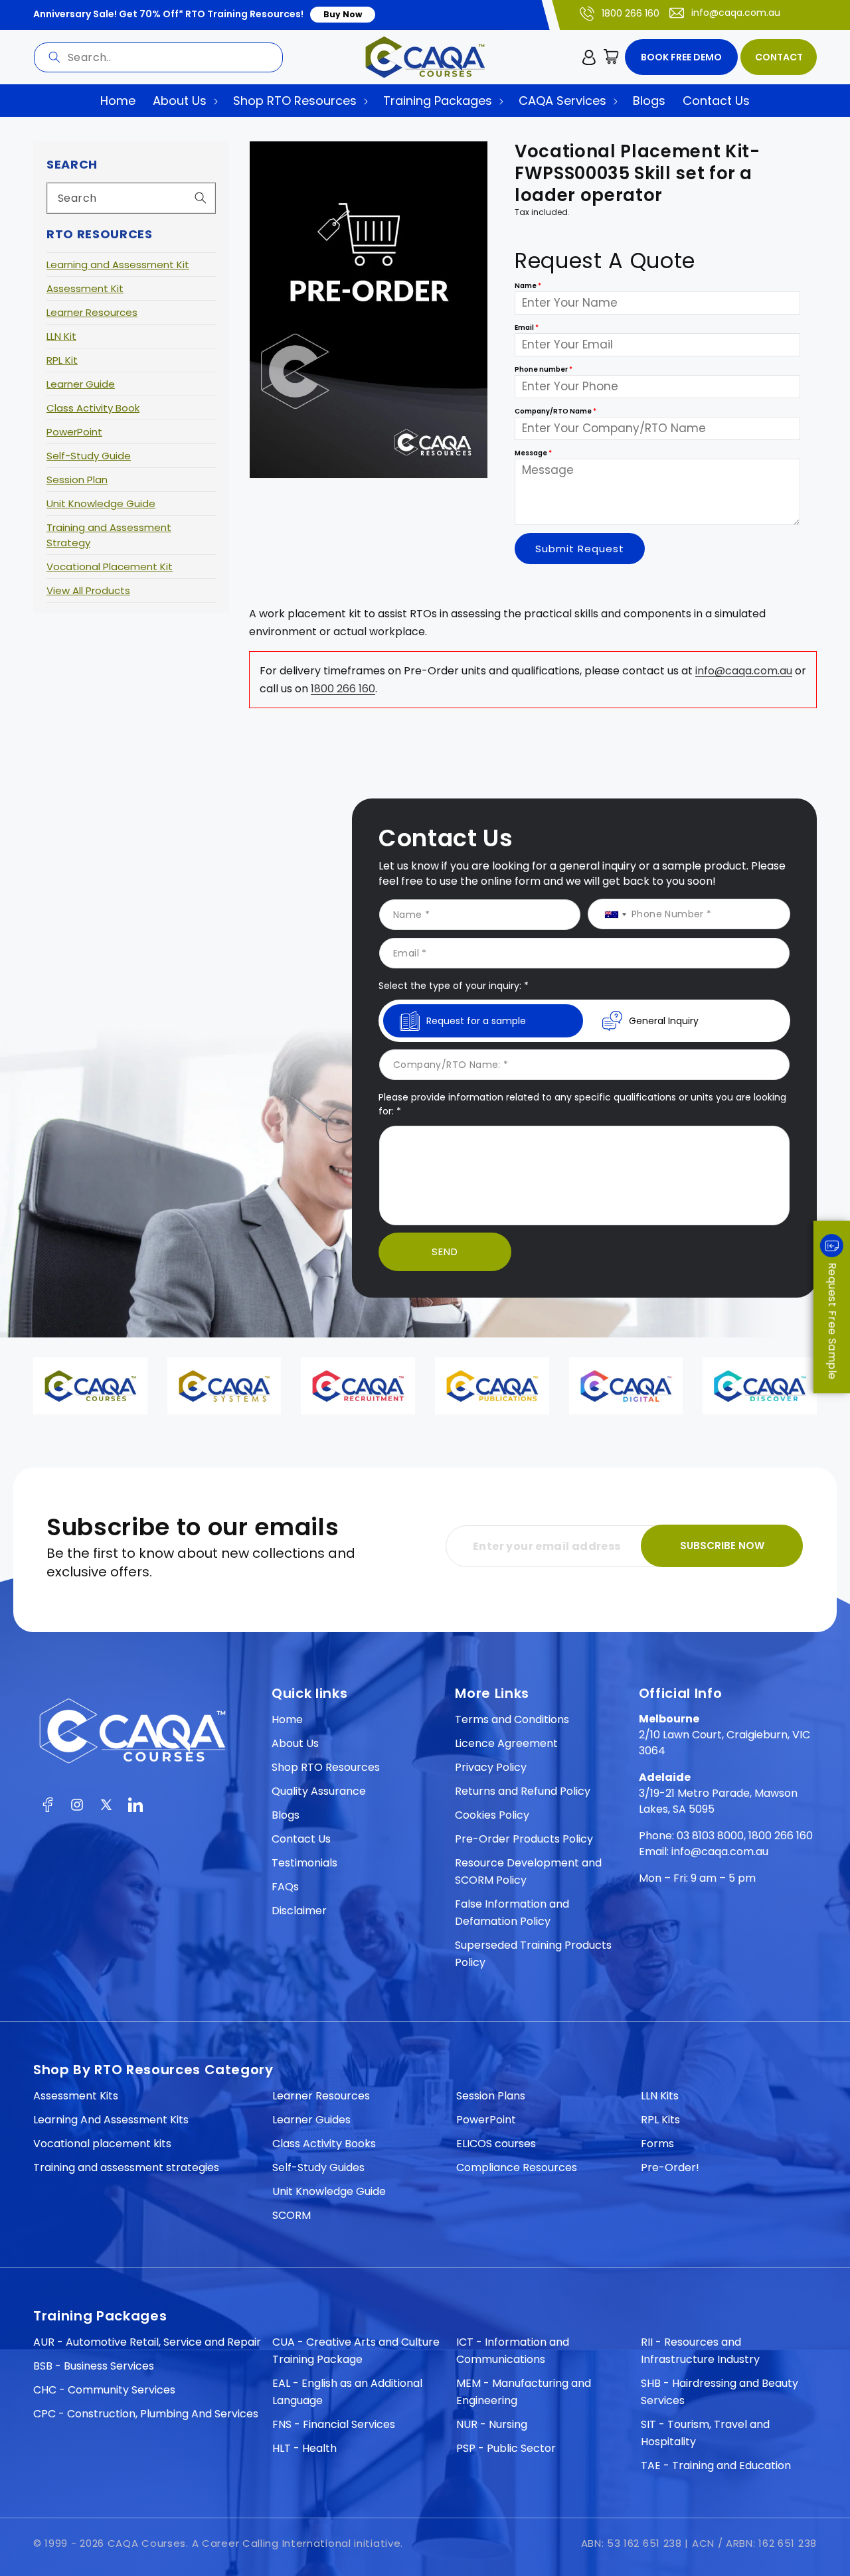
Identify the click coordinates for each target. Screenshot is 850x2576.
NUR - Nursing (492, 2424)
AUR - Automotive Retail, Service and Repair (147, 2342)
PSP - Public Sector (506, 2448)
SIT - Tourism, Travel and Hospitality (705, 2433)
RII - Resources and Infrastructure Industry (700, 2351)
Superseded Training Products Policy (533, 1954)
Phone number (544, 370)
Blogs (286, 1815)
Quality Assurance (319, 1791)
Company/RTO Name (555, 412)
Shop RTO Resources (326, 1767)
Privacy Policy (491, 1767)
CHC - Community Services (104, 2390)
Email (527, 328)
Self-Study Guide (89, 456)
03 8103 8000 (710, 1836)
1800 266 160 (631, 13)
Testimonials (304, 1863)
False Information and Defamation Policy (512, 1913)
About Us (295, 1743)
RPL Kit (62, 360)
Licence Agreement (506, 1743)
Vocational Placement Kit (110, 567)
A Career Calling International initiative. (297, 2543)
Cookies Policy (492, 1815)
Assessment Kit (85, 288)
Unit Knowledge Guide (101, 503)
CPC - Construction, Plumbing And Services (146, 2414)
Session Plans (491, 2096)
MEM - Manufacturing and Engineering (524, 2392)
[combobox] (158, 57)
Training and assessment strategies (126, 2167)
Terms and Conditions (512, 1719)
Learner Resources (92, 312)
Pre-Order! (670, 2167)
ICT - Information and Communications (513, 2351)
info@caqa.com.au (736, 13)
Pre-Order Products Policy (524, 1839)
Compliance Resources (517, 2167)
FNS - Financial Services (334, 2424)
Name (528, 286)
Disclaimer (299, 1911)
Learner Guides (311, 2120)
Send (445, 1251)
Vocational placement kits (102, 2144)
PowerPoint (74, 432)
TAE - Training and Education (716, 2465)
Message (533, 454)
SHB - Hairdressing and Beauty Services (720, 2392)
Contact (779, 57)
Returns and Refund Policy (523, 1791)
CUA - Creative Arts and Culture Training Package (356, 2351)
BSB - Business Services (94, 2366)
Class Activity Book (93, 408)
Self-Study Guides (318, 2167)
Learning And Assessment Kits (111, 2120)
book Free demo (681, 57)
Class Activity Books (324, 2144)
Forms (657, 2144)
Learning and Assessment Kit (118, 265)
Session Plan (77, 480)
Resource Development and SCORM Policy (528, 1871)
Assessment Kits (76, 2096)
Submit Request (580, 549)
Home (287, 1719)
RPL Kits (660, 2120)
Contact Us (301, 1839)
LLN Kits (660, 2096)
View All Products (88, 590)
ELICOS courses (496, 2144)
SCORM (292, 2215)
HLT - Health (304, 2448)
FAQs (285, 1887)
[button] (612, 57)
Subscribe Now (722, 1546)
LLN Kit (61, 336)
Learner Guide (81, 384)
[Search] (54, 57)
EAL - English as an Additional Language (347, 2392)
